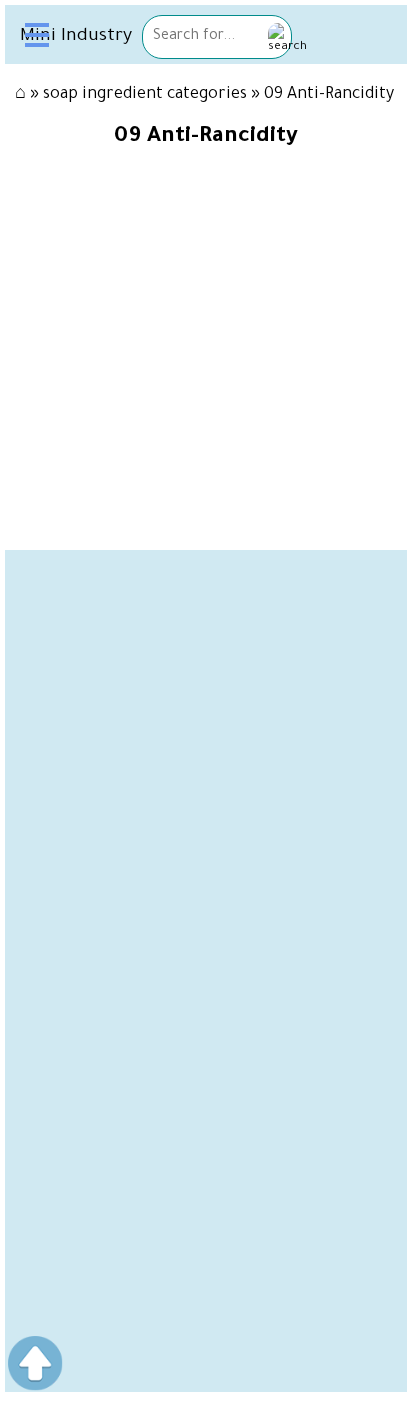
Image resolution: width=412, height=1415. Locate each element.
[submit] (287, 39)
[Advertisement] (206, 756)
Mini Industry (76, 37)
